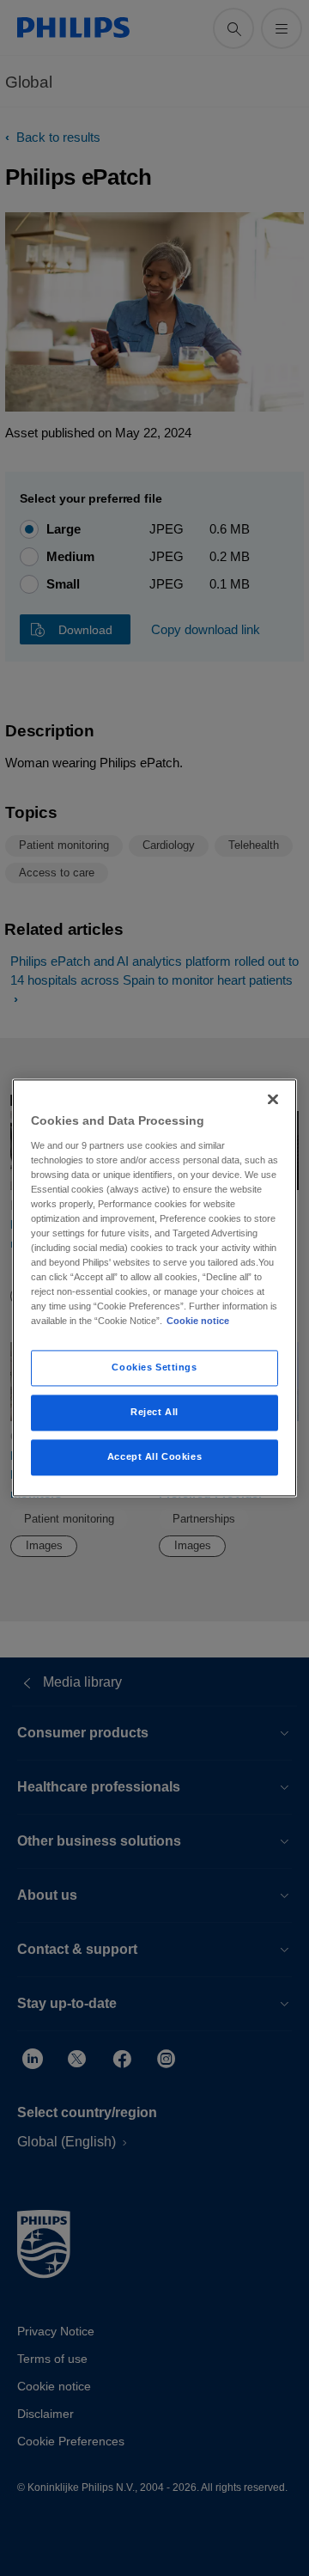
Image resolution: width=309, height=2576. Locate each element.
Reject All (154, 1413)
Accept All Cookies (154, 1457)
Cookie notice (198, 1322)
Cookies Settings (154, 1368)
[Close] (273, 1099)
